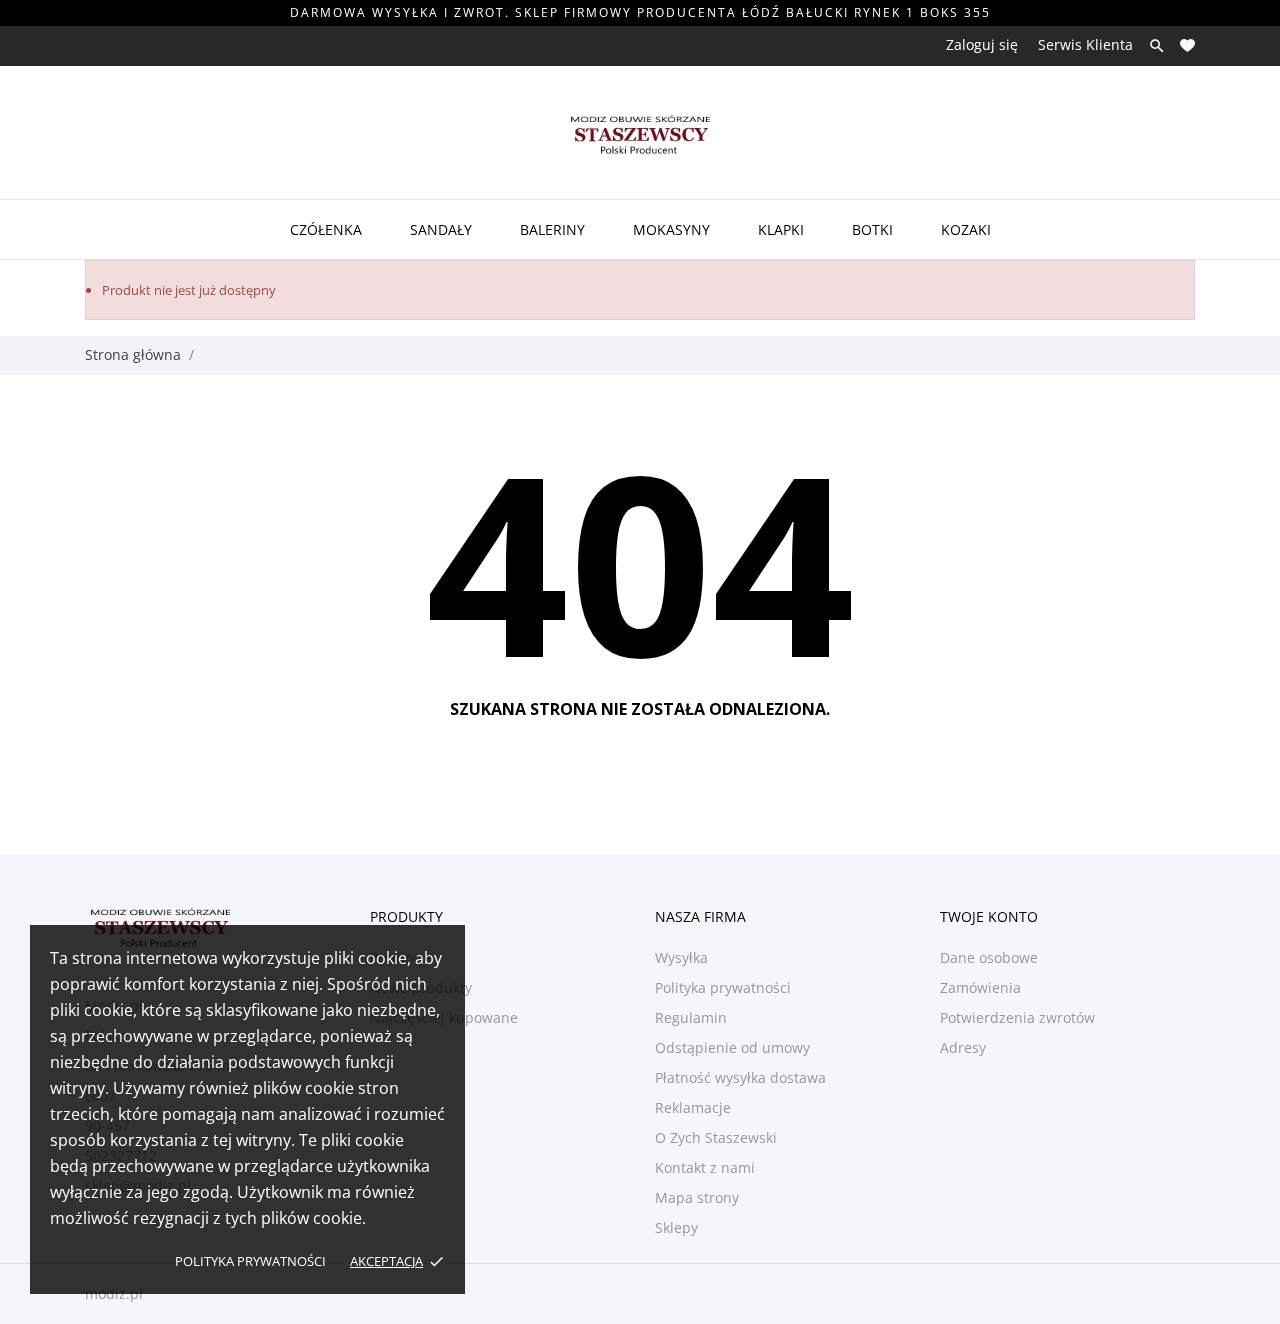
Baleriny (552, 229)
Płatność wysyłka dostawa (740, 1077)
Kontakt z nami (705, 1167)
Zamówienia (980, 987)
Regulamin (691, 1017)
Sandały (441, 229)
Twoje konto (989, 916)
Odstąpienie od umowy (732, 1047)
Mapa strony (697, 1197)
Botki (872, 229)
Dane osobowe (989, 957)
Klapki (781, 229)
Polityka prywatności (250, 1261)
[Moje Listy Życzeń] (1187, 45)
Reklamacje (693, 1107)
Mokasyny (671, 229)
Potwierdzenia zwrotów (1017, 1017)
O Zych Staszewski (716, 1137)
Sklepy (676, 1227)
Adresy (963, 1047)
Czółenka (326, 229)
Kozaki (966, 229)
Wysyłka (681, 957)
